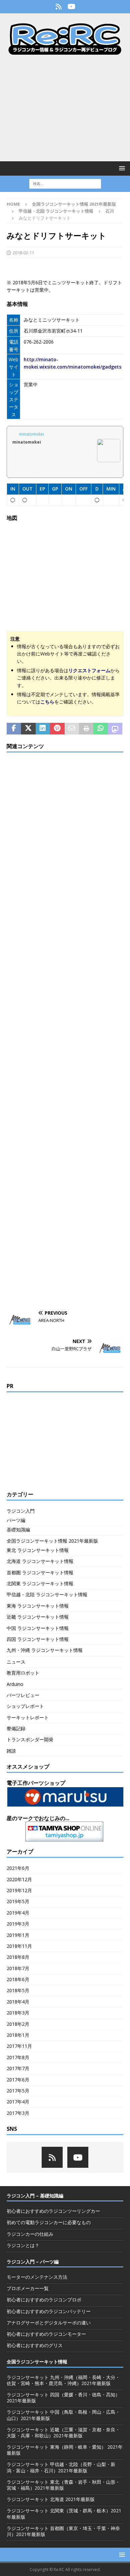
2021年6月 (18, 1868)
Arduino (15, 1684)
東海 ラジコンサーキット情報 (38, 1606)
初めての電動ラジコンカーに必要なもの (49, 2222)
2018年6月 (18, 1979)
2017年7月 (18, 2068)
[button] (121, 168)
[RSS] (58, 7)
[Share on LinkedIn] (43, 729)
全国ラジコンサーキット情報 (37, 2362)
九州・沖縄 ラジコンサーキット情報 (45, 1650)
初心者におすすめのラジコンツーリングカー (53, 2211)
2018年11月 (19, 1946)
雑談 (11, 1751)
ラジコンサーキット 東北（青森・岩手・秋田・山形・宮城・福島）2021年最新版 (63, 2485)
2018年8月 (18, 1957)
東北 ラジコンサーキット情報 (38, 1550)
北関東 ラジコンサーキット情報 (40, 1583)
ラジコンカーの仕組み (30, 2234)
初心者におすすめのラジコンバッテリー (49, 2311)
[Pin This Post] (57, 729)
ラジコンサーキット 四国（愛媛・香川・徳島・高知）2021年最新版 (63, 2398)
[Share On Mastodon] (115, 729)
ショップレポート (25, 1706)
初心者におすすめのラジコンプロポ (44, 2300)
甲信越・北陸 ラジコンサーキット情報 (56, 211)
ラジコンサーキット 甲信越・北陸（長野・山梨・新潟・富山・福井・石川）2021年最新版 (61, 2467)
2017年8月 (18, 2057)
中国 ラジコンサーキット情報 (38, 1628)
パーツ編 (16, 1520)
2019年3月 (18, 1924)
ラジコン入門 (21, 1511)
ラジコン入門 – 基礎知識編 (35, 2196)
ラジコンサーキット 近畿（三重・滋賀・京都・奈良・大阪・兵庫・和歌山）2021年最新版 (63, 2433)
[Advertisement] (65, 108)
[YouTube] (71, 7)
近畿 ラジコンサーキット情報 (38, 1617)
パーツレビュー (23, 1695)
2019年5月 (18, 1901)
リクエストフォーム (89, 670)
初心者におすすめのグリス (35, 2345)
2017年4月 (18, 2102)
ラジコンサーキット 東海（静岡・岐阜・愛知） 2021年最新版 (65, 2450)
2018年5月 (18, 1990)
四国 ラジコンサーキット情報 (38, 1639)
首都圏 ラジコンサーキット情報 (40, 1572)
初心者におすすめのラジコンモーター (46, 2334)
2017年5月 (18, 2091)
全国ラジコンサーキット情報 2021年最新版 (74, 204)
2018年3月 (18, 2013)
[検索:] (65, 183)
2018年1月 (18, 2035)
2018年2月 (18, 2024)
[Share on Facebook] (14, 729)
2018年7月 (18, 1968)
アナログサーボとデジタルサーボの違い (49, 2323)
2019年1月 (18, 1935)
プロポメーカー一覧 (28, 2288)
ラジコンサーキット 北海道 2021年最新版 (51, 2499)
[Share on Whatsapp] (100, 729)
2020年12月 (19, 1879)
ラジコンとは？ (23, 2245)
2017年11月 (19, 2046)
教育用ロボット (23, 1673)
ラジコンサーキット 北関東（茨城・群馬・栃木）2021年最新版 (64, 2514)
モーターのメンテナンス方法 (37, 2277)
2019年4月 (18, 1913)
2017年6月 (18, 2080)
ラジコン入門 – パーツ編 (33, 2262)
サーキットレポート (28, 1717)
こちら (47, 702)
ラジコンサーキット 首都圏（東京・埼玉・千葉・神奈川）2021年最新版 (63, 2531)
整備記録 (16, 1728)
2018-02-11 (23, 253)
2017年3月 (18, 2113)
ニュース (16, 1662)
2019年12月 (19, 1890)
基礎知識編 (18, 1529)
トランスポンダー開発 (30, 1739)
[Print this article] (86, 729)
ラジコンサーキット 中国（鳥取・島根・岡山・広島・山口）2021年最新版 (63, 2415)
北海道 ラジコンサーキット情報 (40, 1561)
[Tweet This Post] (28, 729)
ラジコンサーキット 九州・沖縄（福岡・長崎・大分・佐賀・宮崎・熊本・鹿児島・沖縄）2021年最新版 (63, 2380)
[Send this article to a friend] (72, 729)
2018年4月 (18, 2002)
